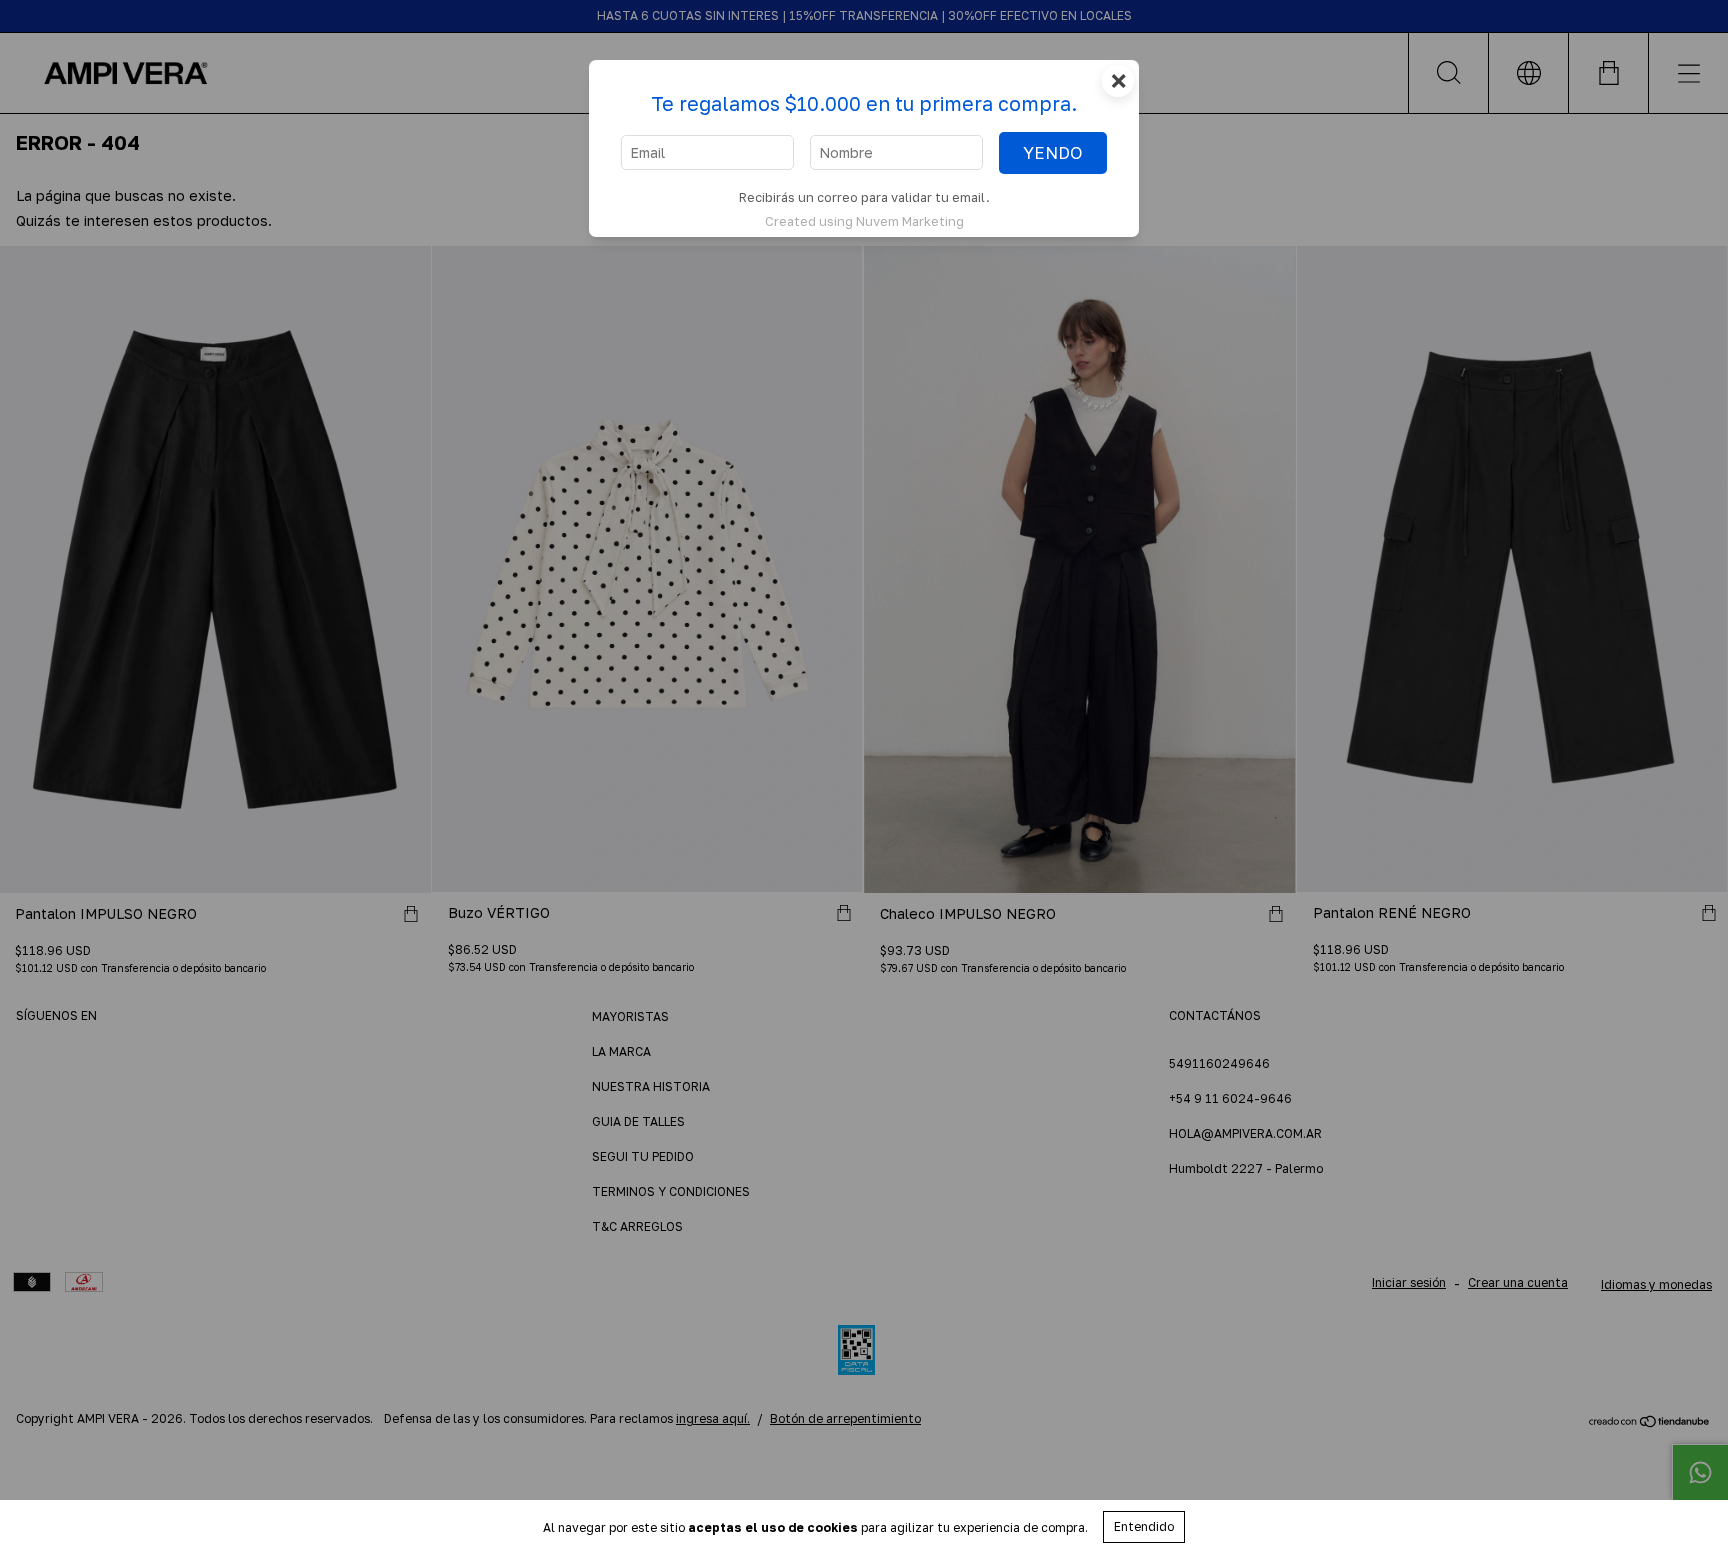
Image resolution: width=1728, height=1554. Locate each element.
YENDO (1053, 153)
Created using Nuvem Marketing (864, 221)
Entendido (1144, 1526)
